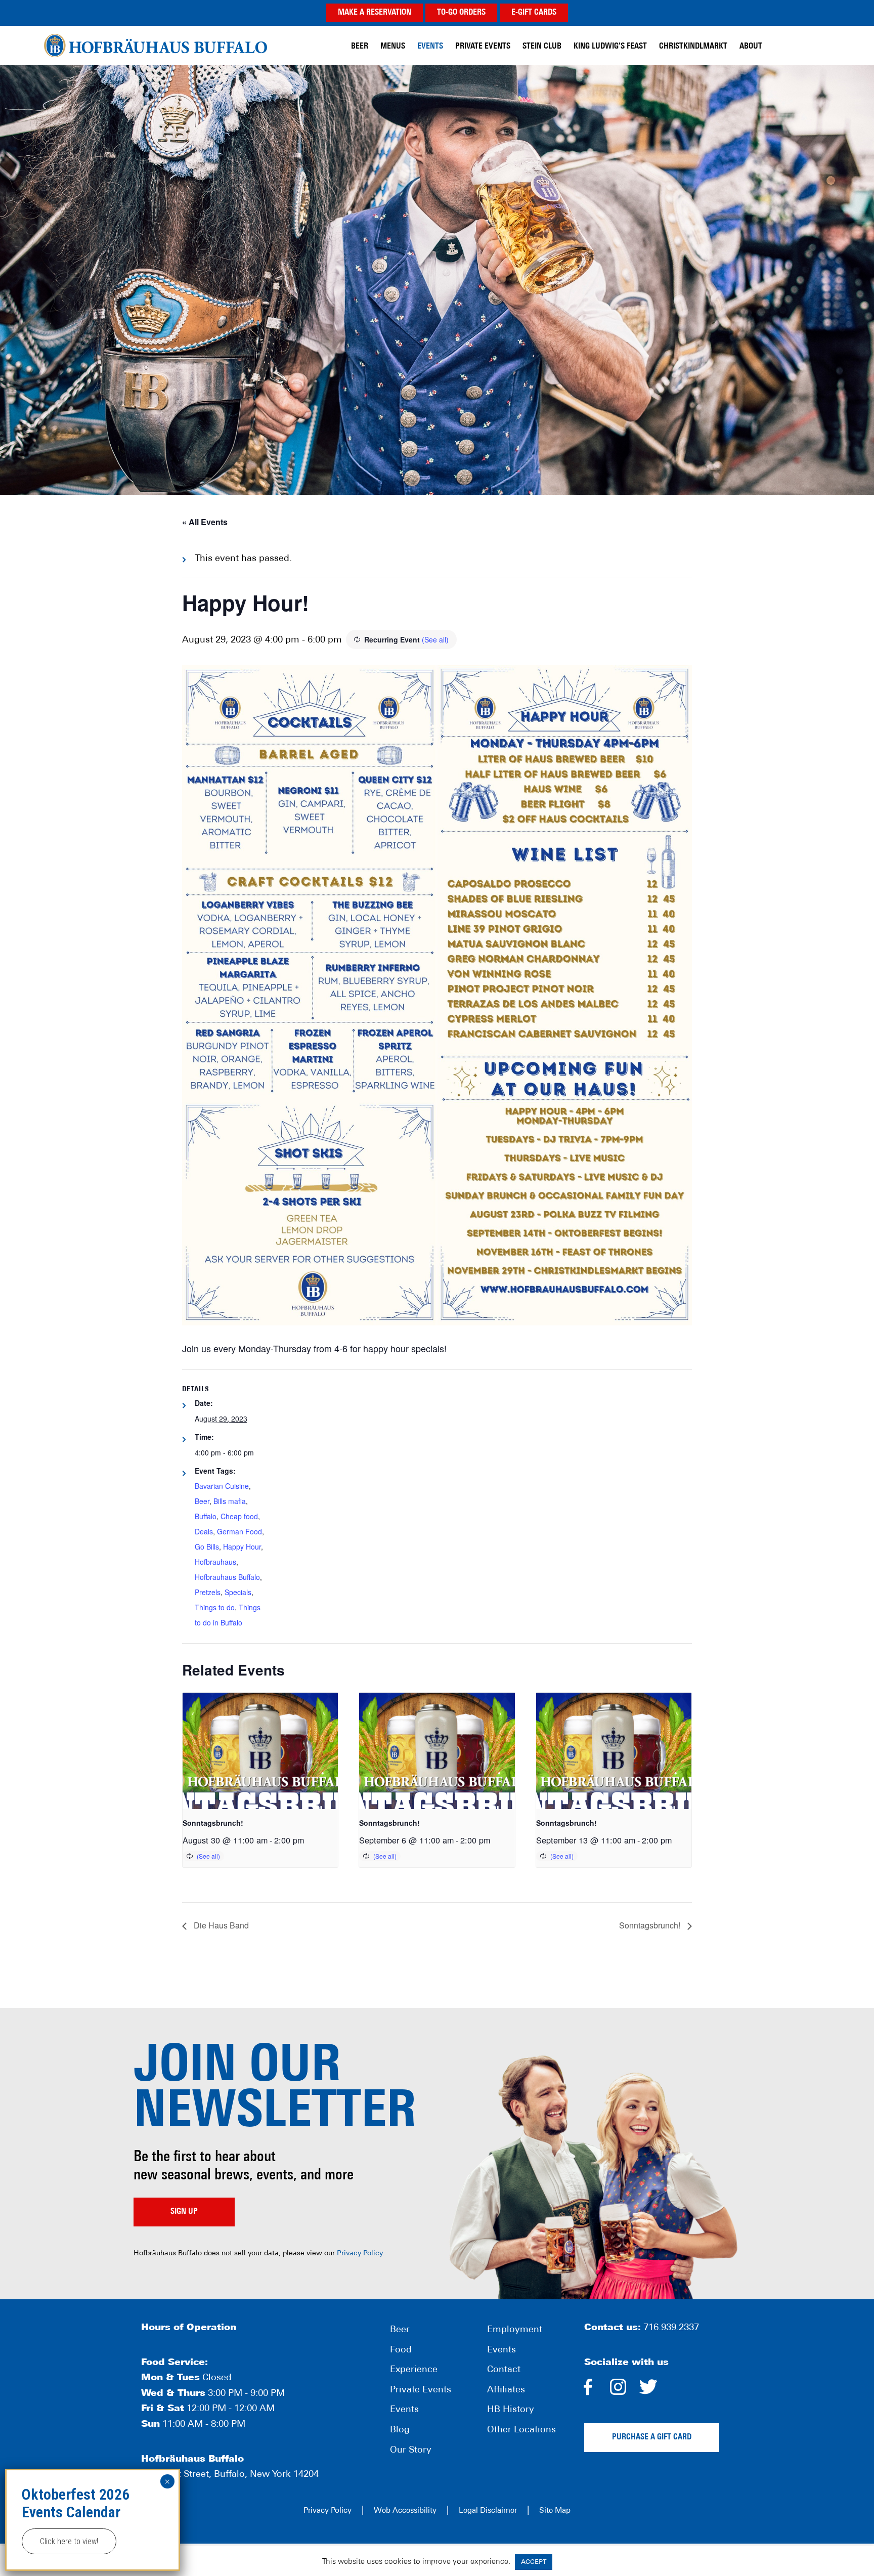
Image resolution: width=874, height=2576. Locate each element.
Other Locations (521, 2430)
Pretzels (208, 1592)
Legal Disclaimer (488, 2511)
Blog (400, 2430)
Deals (204, 1531)
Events (404, 2410)
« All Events (205, 522)
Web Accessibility (405, 2511)
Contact (504, 2370)
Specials (238, 1592)
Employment (515, 2330)
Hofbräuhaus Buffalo (156, 45)
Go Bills (207, 1547)
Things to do (215, 1607)
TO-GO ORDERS (461, 13)
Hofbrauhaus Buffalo (227, 1577)
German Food (239, 1531)
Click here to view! (69, 2541)
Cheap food (239, 1516)
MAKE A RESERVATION (375, 13)
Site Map (555, 2511)
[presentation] (260, 1751)
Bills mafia (230, 1501)
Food (401, 2350)
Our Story (411, 2451)
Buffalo (206, 1516)
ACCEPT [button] (534, 2562)
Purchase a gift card (652, 2437)
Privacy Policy (360, 2253)
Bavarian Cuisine (222, 1486)
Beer (202, 1501)
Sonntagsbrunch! (213, 1823)
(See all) (435, 639)
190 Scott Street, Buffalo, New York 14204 (230, 2475)
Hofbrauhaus (215, 1562)
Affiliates (506, 2390)
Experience (414, 2370)
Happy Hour (242, 1547)
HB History (511, 2410)
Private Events (421, 2390)
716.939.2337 (671, 2328)
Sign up (184, 2212)
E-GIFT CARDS (534, 13)
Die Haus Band (220, 1925)
